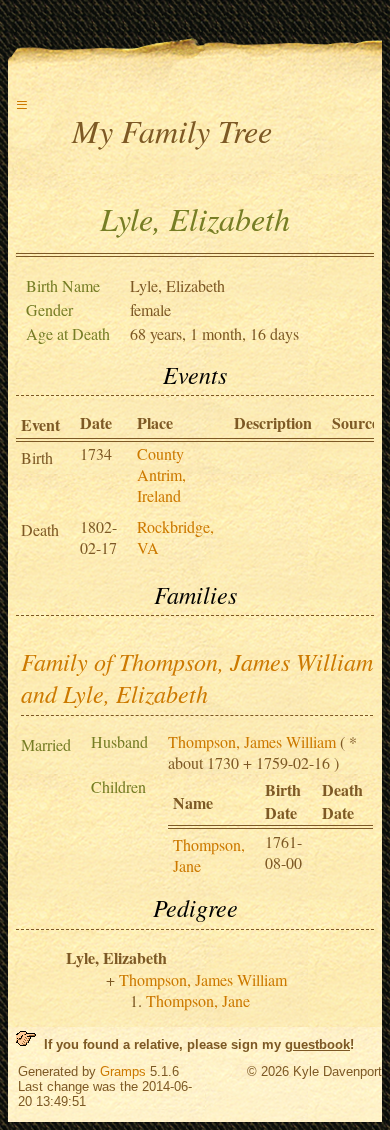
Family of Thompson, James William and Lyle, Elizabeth (197, 677)
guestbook (317, 1044)
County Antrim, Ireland (161, 474)
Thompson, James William (252, 741)
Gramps (123, 1071)
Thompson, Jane (198, 1000)
